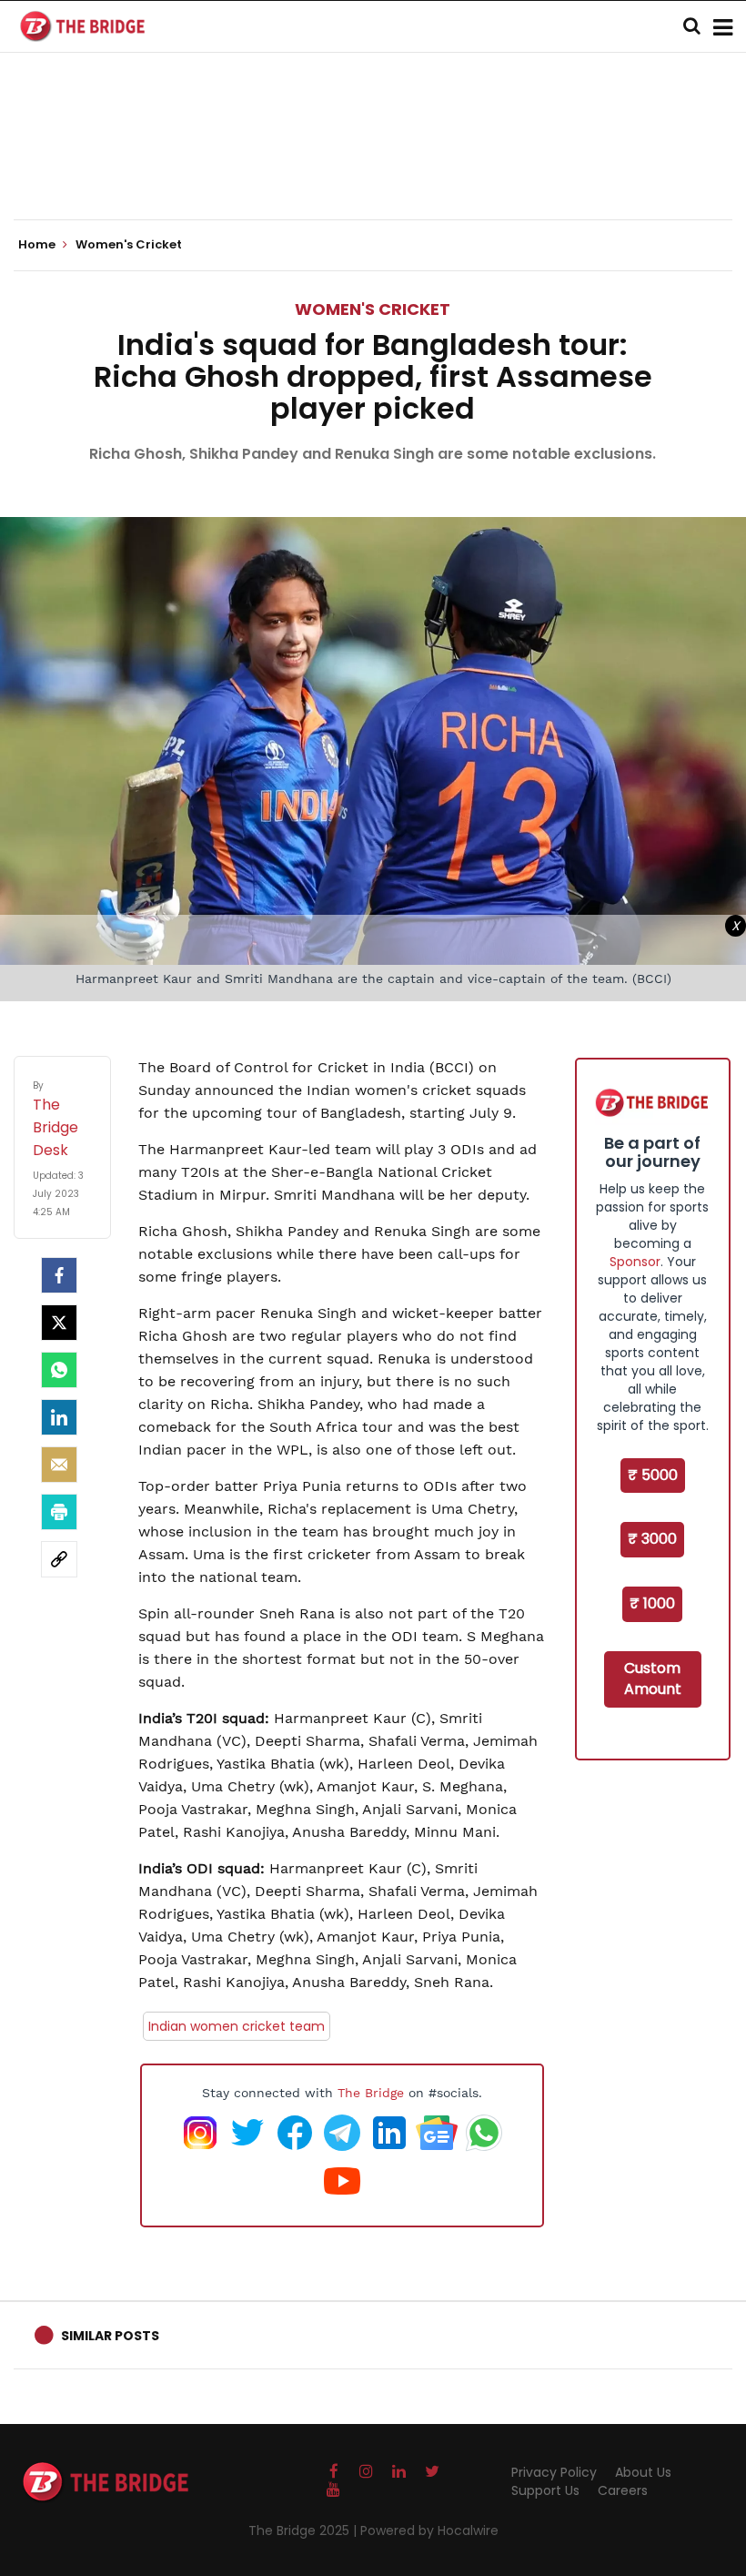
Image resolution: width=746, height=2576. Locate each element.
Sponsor (635, 1262)
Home (38, 245)
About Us (643, 2472)
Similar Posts (110, 2336)
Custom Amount (653, 1678)
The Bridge (371, 2093)
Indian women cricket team (237, 2026)
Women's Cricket (373, 309)
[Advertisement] (373, 164)
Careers (623, 2490)
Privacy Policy (554, 2472)
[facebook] (59, 1275)
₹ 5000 (653, 1475)
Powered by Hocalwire (429, 2530)
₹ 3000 (652, 1539)
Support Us (545, 2490)
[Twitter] (59, 1323)
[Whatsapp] (59, 1370)
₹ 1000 (652, 1603)
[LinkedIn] (59, 1417)
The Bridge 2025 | (304, 2530)
